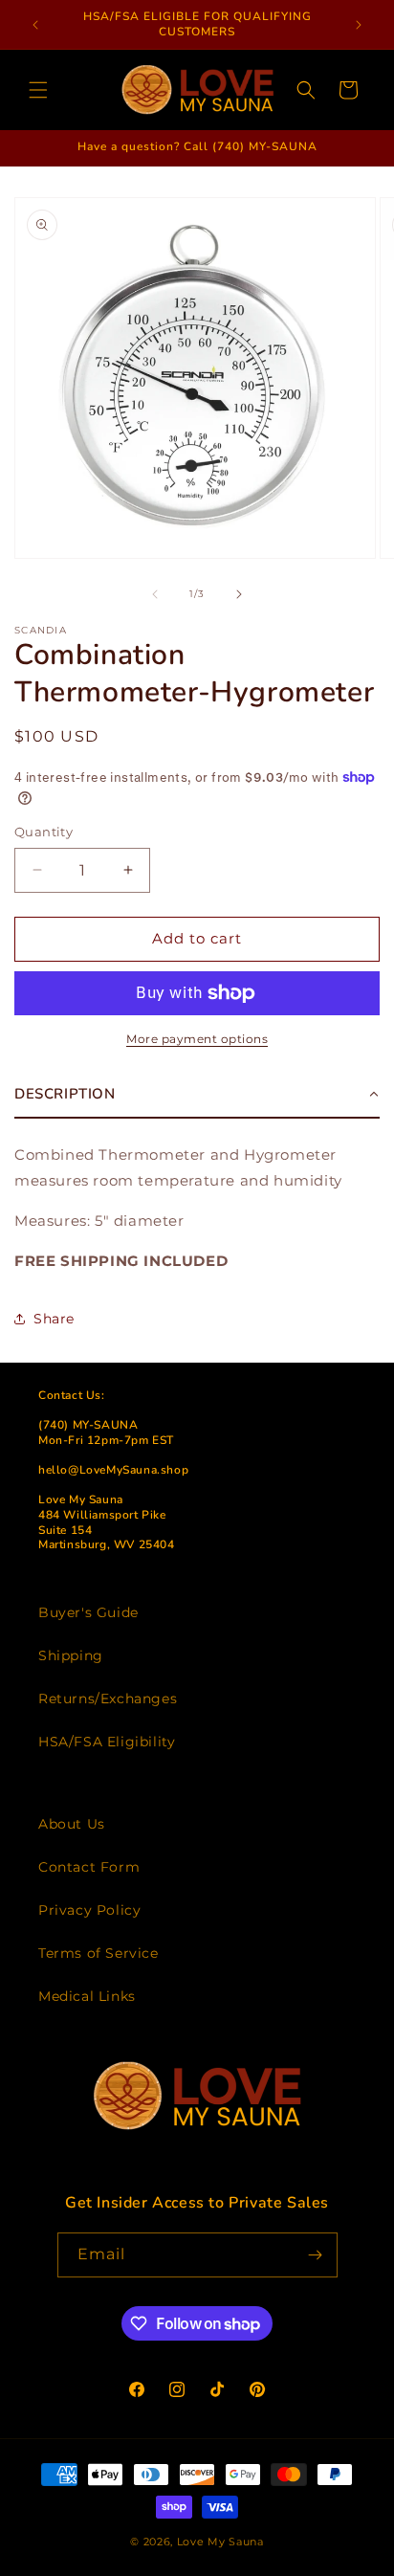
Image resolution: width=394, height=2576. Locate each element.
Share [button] (54, 1319)
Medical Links (87, 1996)
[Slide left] (155, 594)
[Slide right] (239, 594)
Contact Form (89, 1867)
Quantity (44, 832)
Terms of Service (98, 1953)
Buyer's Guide (88, 1612)
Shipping (71, 1655)
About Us (72, 1824)
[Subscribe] (316, 2255)
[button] (38, 90)
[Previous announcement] (35, 25)
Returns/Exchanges (108, 1699)
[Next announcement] (359, 25)
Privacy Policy (89, 1910)
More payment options (197, 1039)
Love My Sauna (220, 2542)
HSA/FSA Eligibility (107, 1742)
